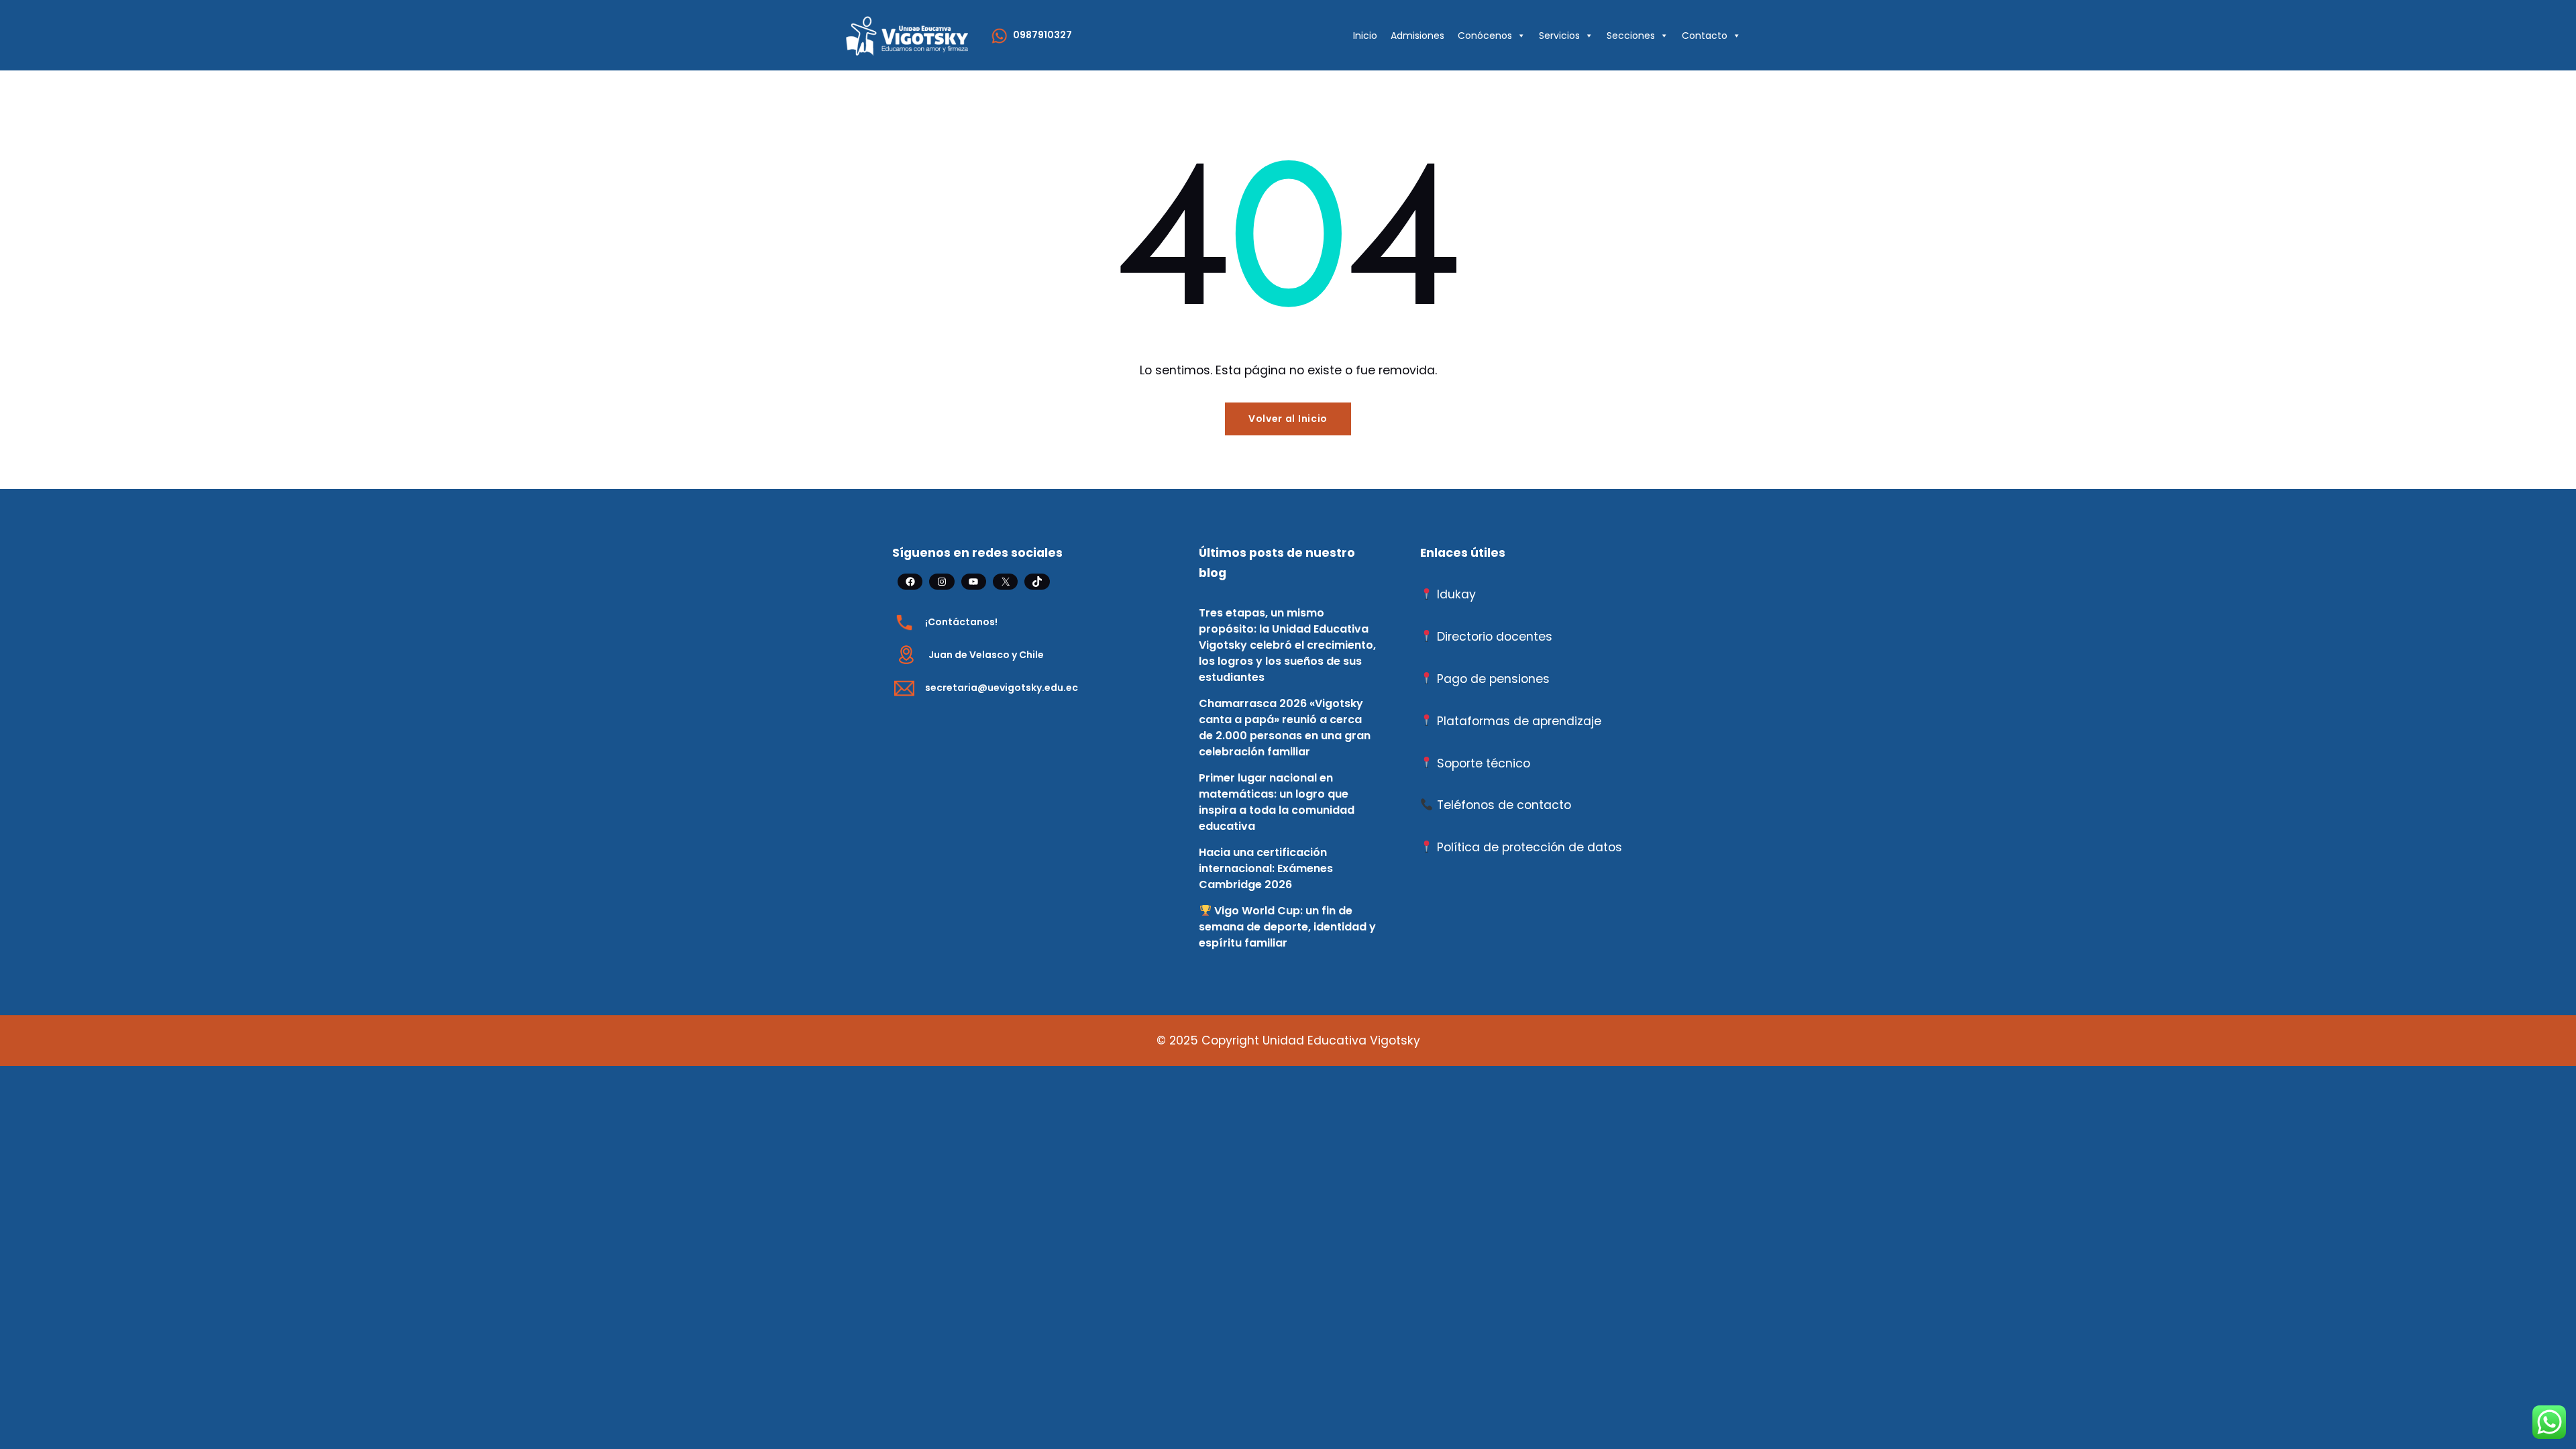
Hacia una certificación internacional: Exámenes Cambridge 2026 (1266, 868)
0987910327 (1042, 35)
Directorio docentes (1495, 637)
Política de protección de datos (1529, 847)
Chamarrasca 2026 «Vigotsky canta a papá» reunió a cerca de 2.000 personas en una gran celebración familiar (1285, 728)
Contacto (1705, 36)
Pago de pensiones (1493, 679)
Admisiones (1417, 36)
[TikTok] (1037, 582)
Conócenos (1485, 36)
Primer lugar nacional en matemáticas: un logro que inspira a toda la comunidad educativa (1277, 802)
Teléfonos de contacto (1504, 805)
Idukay (1456, 594)
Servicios (1559, 36)
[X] (1005, 582)
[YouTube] (974, 582)
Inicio (1365, 36)
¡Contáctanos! (961, 622)
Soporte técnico (1484, 763)
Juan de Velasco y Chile (986, 655)
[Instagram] (942, 582)
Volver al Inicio (1288, 419)
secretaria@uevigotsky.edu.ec (1002, 688)
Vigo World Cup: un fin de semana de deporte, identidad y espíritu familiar (1287, 927)
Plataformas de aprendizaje (1519, 721)
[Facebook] (910, 582)
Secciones (1631, 36)
